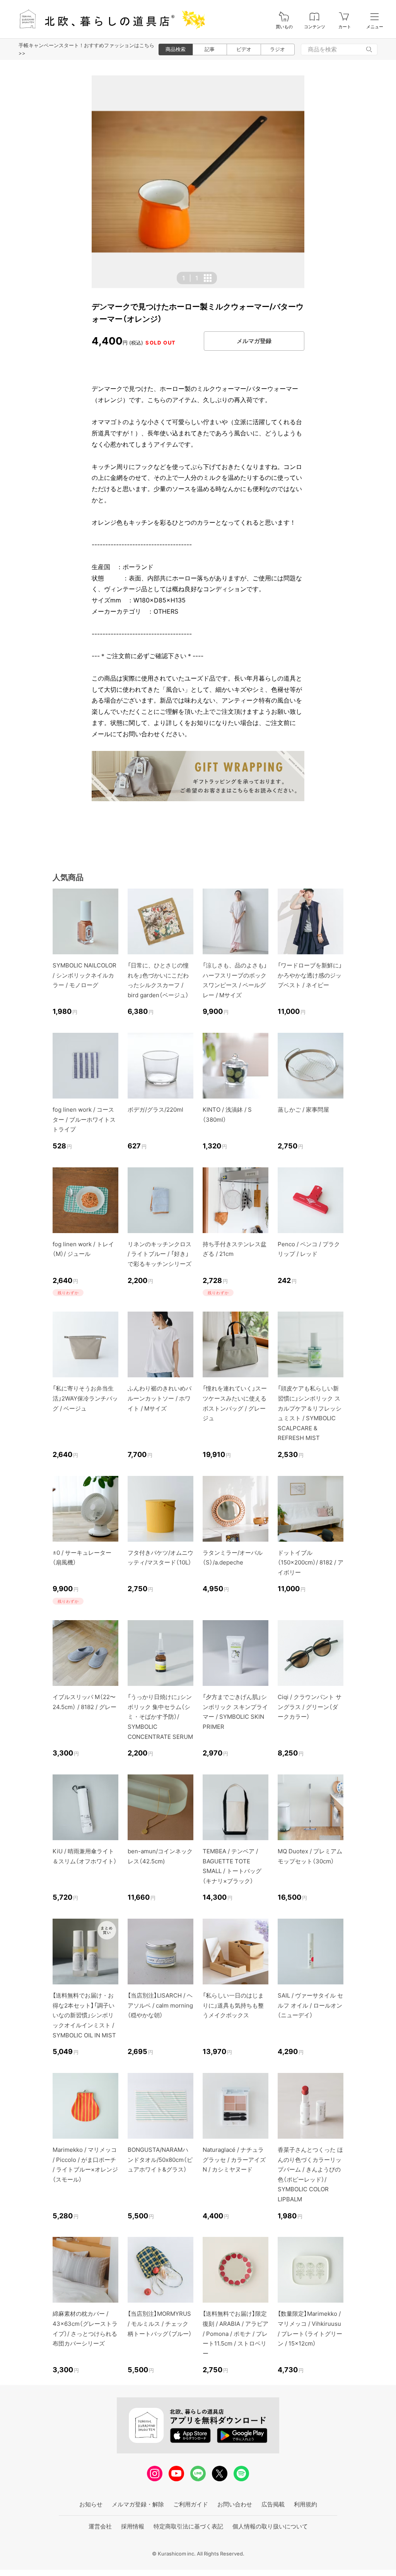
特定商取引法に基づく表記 (188, 2526)
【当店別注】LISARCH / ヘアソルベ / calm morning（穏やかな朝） (160, 2005)
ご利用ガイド (191, 2504)
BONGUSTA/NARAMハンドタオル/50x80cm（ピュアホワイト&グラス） (160, 2160)
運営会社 (100, 2526)
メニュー (375, 27)
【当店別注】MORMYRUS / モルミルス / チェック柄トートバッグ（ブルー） (160, 2324)
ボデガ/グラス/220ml (155, 1110)
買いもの (284, 27)
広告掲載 (273, 2504)
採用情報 (133, 2526)
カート (345, 27)
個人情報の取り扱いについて (270, 2526)
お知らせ (91, 2504)
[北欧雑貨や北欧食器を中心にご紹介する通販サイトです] (109, 19)
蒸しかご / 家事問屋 (303, 1110)
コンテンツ (315, 27)
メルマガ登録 (254, 341)
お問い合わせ (235, 2504)
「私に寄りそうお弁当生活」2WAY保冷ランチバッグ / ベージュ (85, 1398)
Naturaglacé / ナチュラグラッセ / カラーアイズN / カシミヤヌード (234, 2160)
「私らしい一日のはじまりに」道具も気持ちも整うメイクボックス (233, 2005)
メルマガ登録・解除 (138, 2504)
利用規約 (306, 2504)
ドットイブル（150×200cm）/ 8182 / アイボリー (311, 1563)
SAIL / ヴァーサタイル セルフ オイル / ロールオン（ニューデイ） (310, 2005)
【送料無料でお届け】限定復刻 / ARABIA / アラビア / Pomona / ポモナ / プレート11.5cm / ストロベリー (236, 2333)
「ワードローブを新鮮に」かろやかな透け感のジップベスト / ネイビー (310, 975)
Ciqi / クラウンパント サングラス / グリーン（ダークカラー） (310, 1707)
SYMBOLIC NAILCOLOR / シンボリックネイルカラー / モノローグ (84, 975)
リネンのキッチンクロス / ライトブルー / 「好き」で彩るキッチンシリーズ (160, 1254)
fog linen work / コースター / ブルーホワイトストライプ (84, 1119)
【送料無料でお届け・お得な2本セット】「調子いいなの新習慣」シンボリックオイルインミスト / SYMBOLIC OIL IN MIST (84, 2015)
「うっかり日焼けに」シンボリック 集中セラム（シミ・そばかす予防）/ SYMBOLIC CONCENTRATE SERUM (160, 1717)
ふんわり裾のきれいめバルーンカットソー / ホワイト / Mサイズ (160, 1398)
